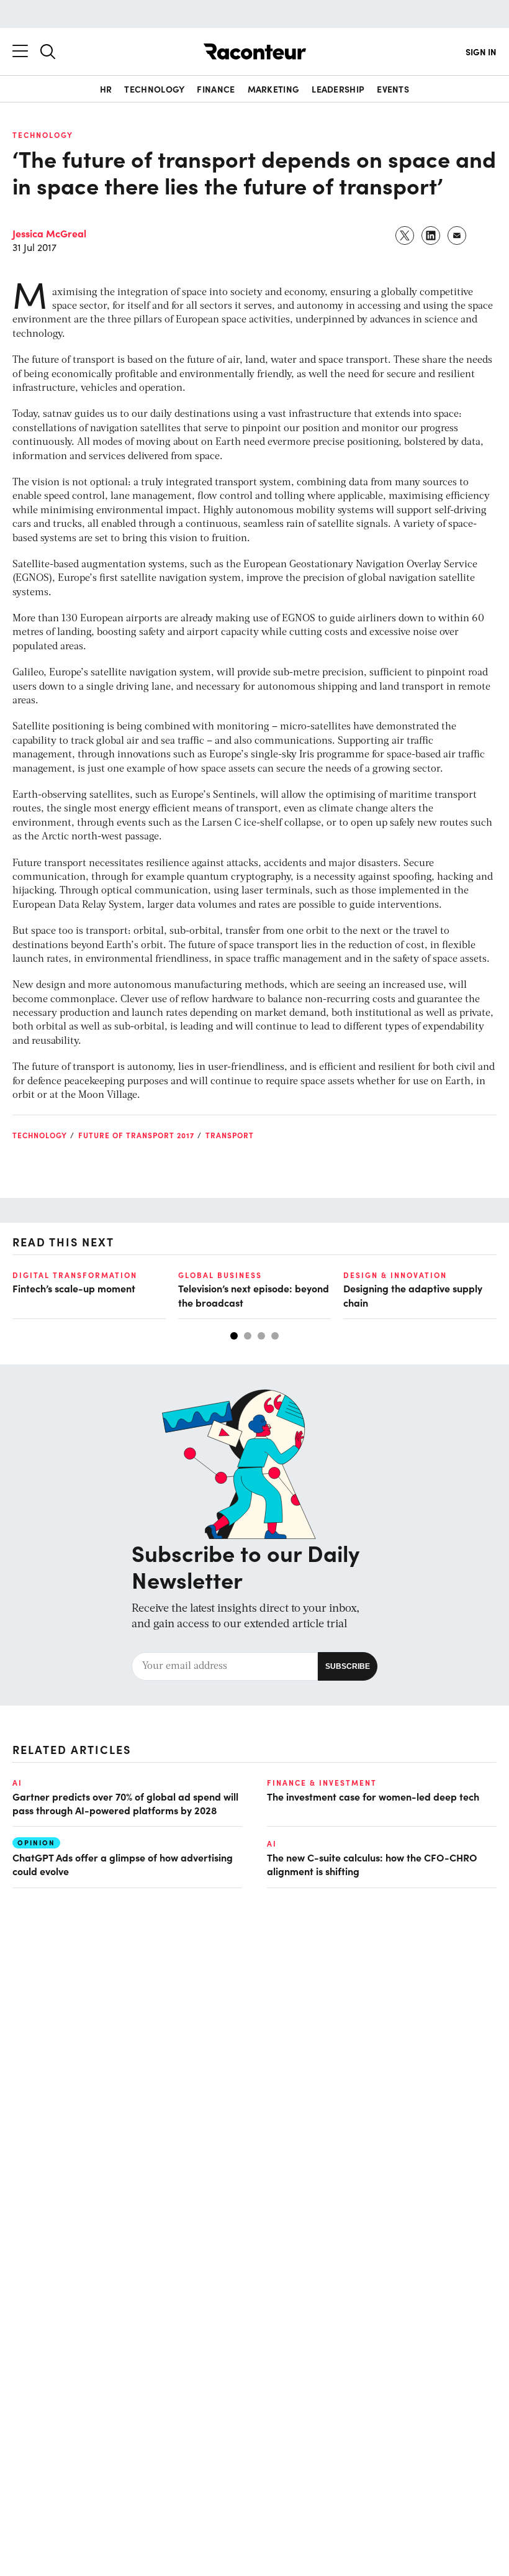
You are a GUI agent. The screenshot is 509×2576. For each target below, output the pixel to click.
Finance (216, 89)
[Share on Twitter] (405, 235)
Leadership (338, 89)
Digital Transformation (75, 1275)
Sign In (481, 52)
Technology (154, 89)
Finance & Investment (322, 1783)
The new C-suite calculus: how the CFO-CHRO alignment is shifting (372, 1864)
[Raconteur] (255, 52)
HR (106, 89)
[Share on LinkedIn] (431, 235)
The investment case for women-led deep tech (373, 1796)
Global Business (220, 1275)
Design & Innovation (395, 1275)
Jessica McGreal (49, 233)
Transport (230, 1135)
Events (393, 89)
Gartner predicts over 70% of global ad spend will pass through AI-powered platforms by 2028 (125, 1803)
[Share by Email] (457, 235)
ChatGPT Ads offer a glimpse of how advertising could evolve (123, 1864)
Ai (17, 1783)
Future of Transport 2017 (136, 1135)
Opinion (36, 1843)
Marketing (274, 89)
